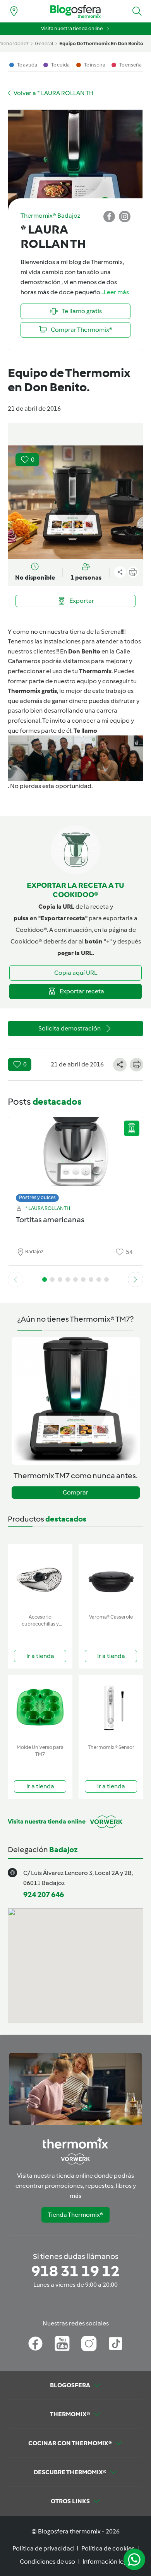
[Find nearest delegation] (14, 11)
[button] (137, 11)
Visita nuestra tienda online (72, 28)
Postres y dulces (37, 1197)
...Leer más (115, 292)
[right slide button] (136, 1279)
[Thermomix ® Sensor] (111, 1708)
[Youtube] (62, 2344)
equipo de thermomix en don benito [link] (101, 44)
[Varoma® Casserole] (111, 1577)
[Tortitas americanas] (75, 1157)
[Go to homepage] (75, 11)
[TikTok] (116, 2344)
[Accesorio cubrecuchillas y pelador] (40, 1577)
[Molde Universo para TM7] (40, 1708)
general (44, 44)
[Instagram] (89, 2344)
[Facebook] (35, 2344)
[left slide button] (15, 1279)
